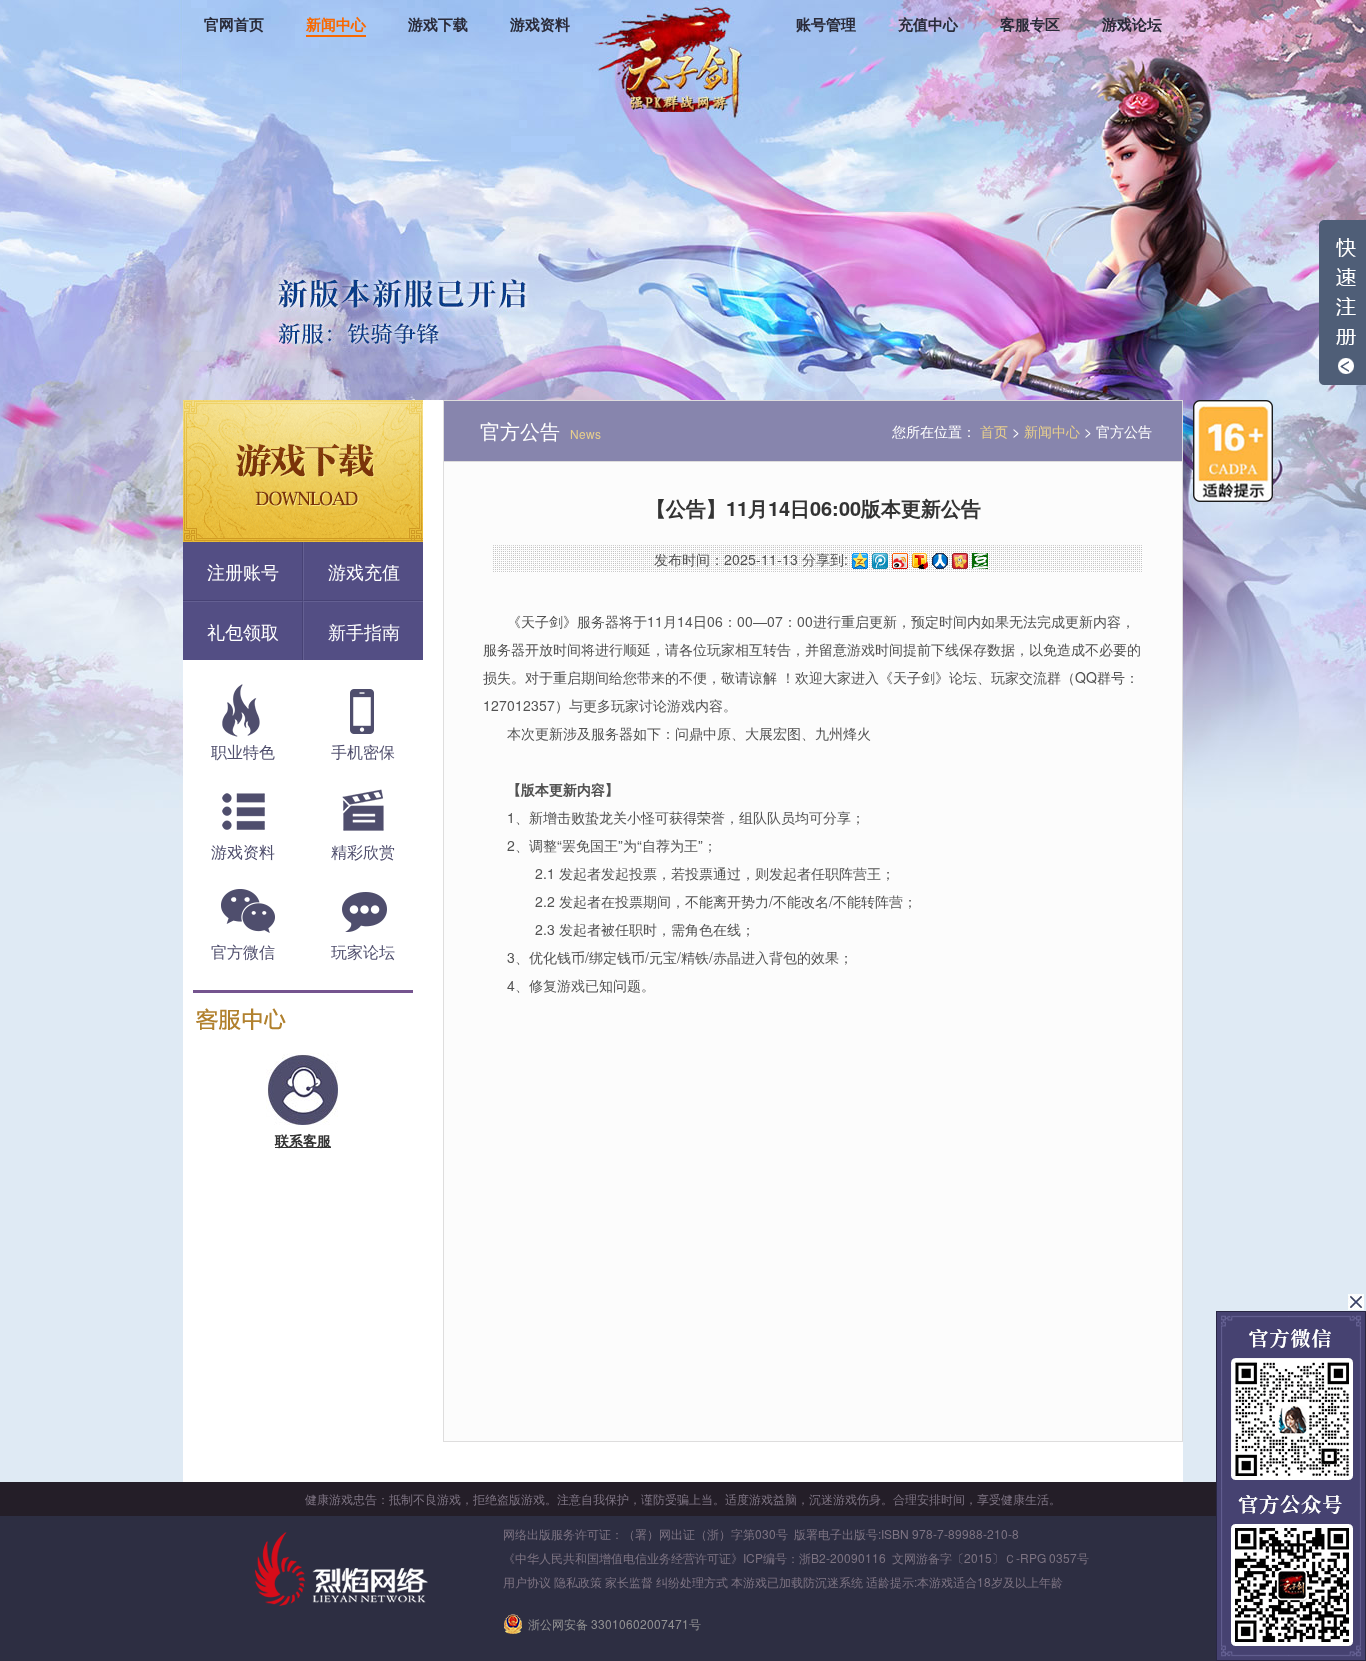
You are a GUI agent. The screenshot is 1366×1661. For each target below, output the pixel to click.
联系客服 (303, 1140)
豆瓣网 (980, 561)
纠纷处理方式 (692, 1581)
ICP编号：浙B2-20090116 (814, 1557)
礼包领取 (243, 631)
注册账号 (243, 571)
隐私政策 (578, 1581)
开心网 (960, 561)
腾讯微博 (880, 561)
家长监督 (629, 1581)
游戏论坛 (1132, 25)
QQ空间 (860, 561)
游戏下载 (438, 25)
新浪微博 (900, 561)
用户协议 (527, 1581)
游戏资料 (540, 25)
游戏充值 (364, 571)
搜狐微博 (920, 561)
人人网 (940, 561)
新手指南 (364, 631)
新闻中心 (336, 25)
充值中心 (928, 25)
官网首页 (234, 25)
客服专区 (1030, 25)
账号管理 (826, 25)
